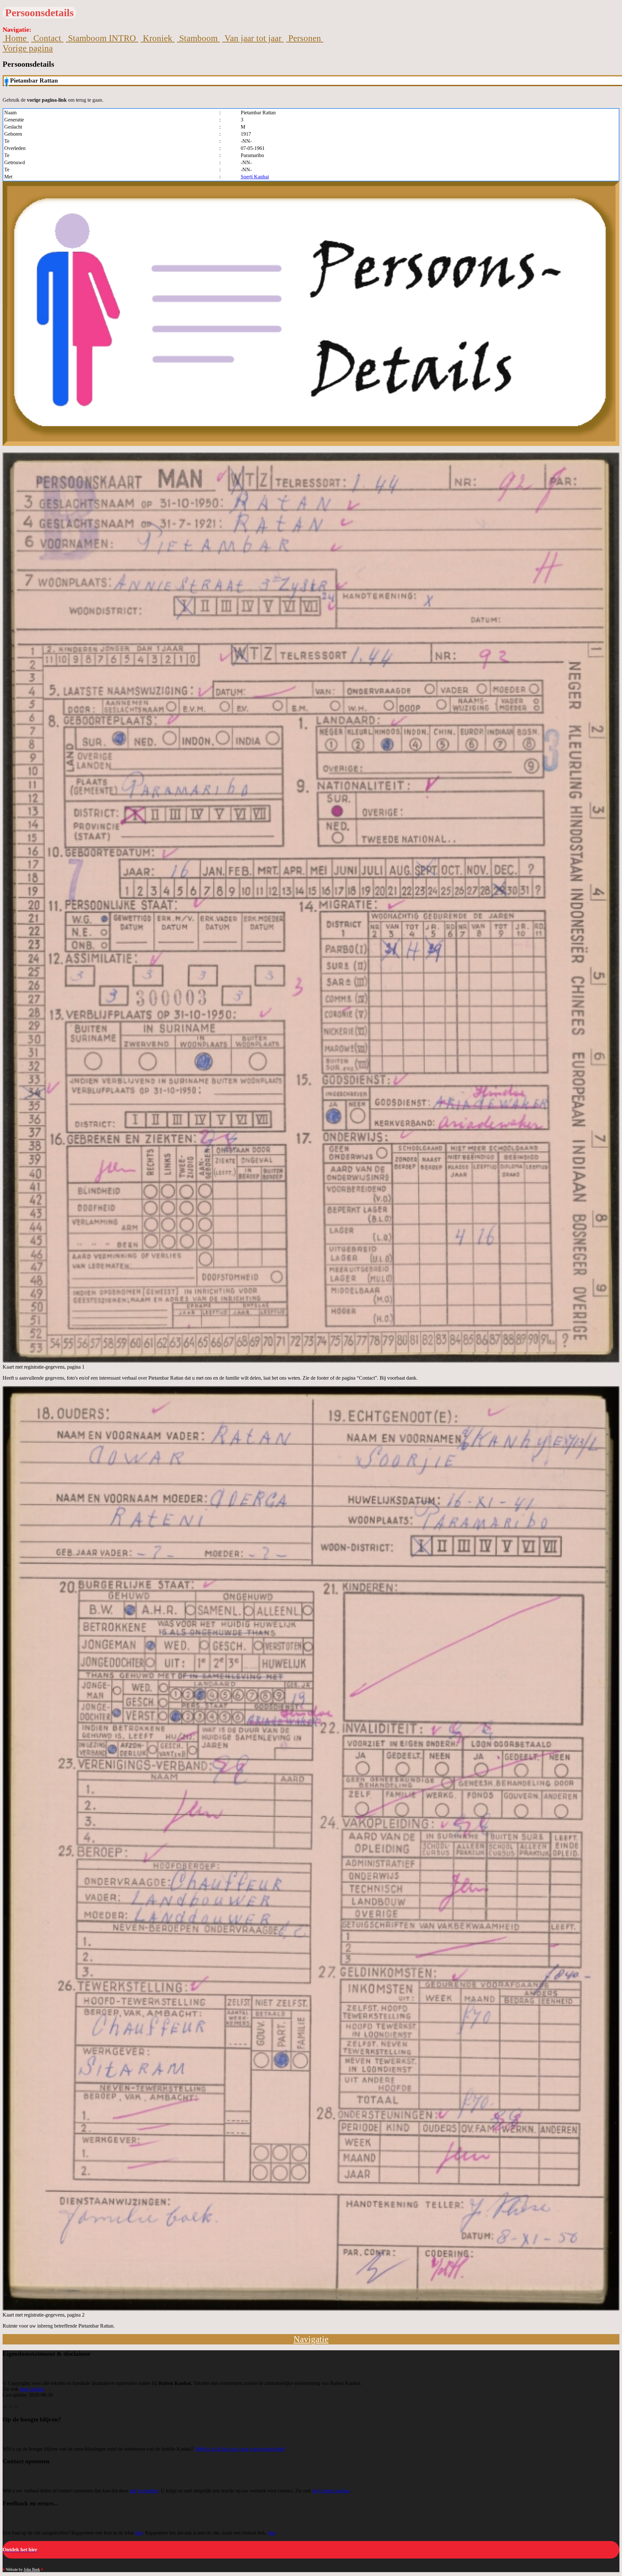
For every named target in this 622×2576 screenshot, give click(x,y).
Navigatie (311, 2339)
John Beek (32, 2570)
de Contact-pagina (331, 2491)
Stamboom (198, 38)
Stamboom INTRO (102, 38)
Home (16, 38)
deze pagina (32, 2389)
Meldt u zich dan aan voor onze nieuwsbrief (240, 2449)
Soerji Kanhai (255, 177)
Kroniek (158, 38)
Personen (305, 38)
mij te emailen (144, 2491)
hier (139, 2533)
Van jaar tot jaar (253, 38)
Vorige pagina (28, 48)
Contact (47, 38)
